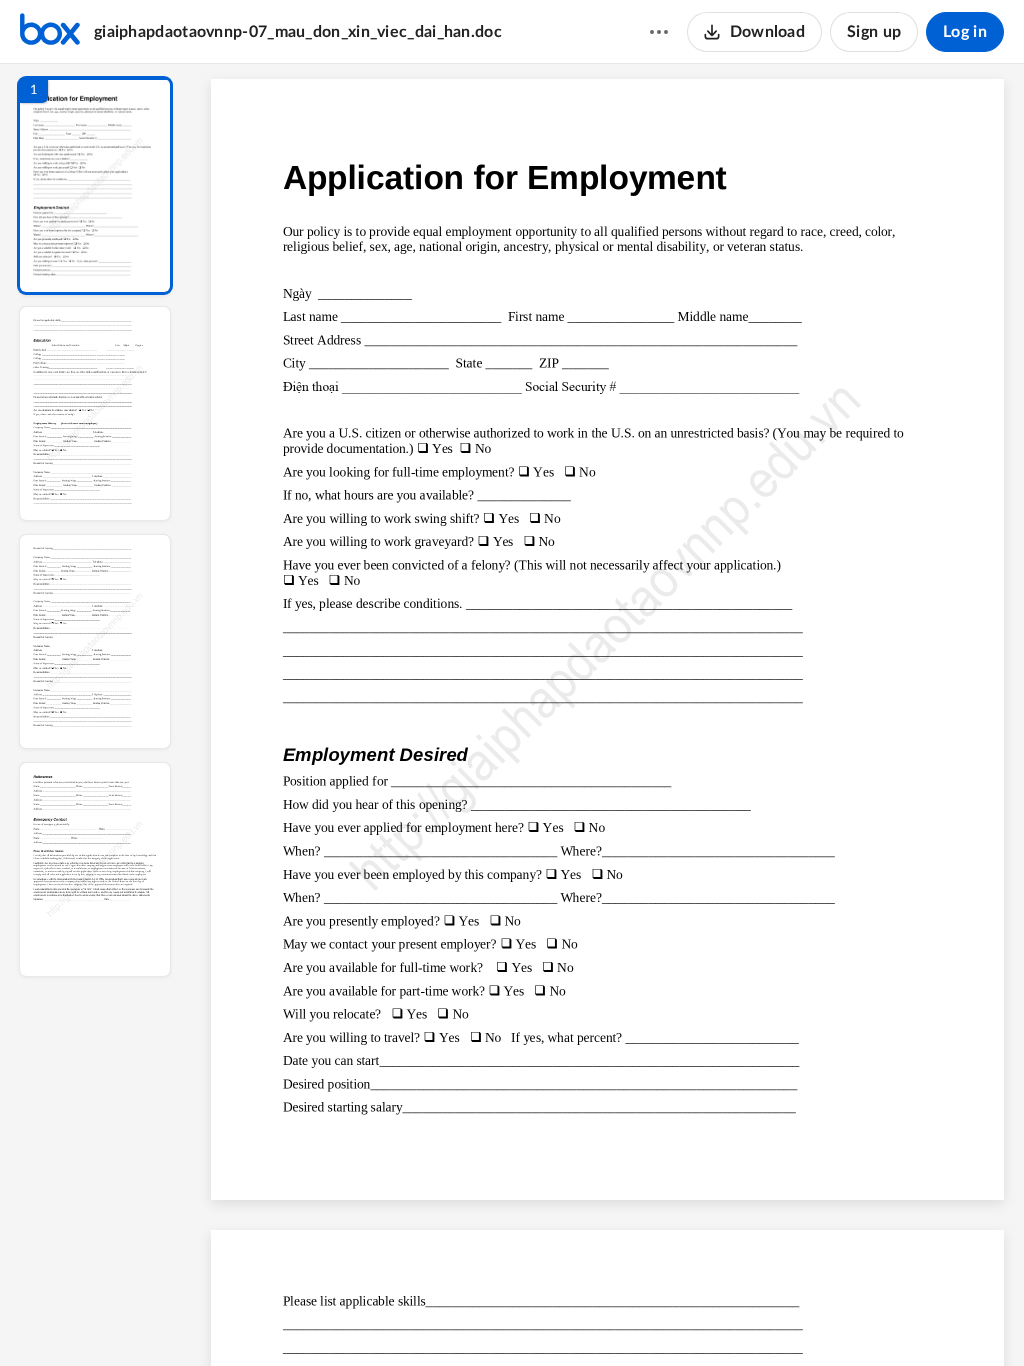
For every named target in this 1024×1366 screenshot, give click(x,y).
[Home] (50, 32)
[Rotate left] (718, 1317)
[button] (95, 185)
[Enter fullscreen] (792, 1317)
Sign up (874, 32)
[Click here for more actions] (659, 32)
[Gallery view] (756, 1317)
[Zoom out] (610, 1317)
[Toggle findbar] (460, 1317)
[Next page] (568, 1317)
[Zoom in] (678, 1317)
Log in (965, 32)
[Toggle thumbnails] (424, 1317)
